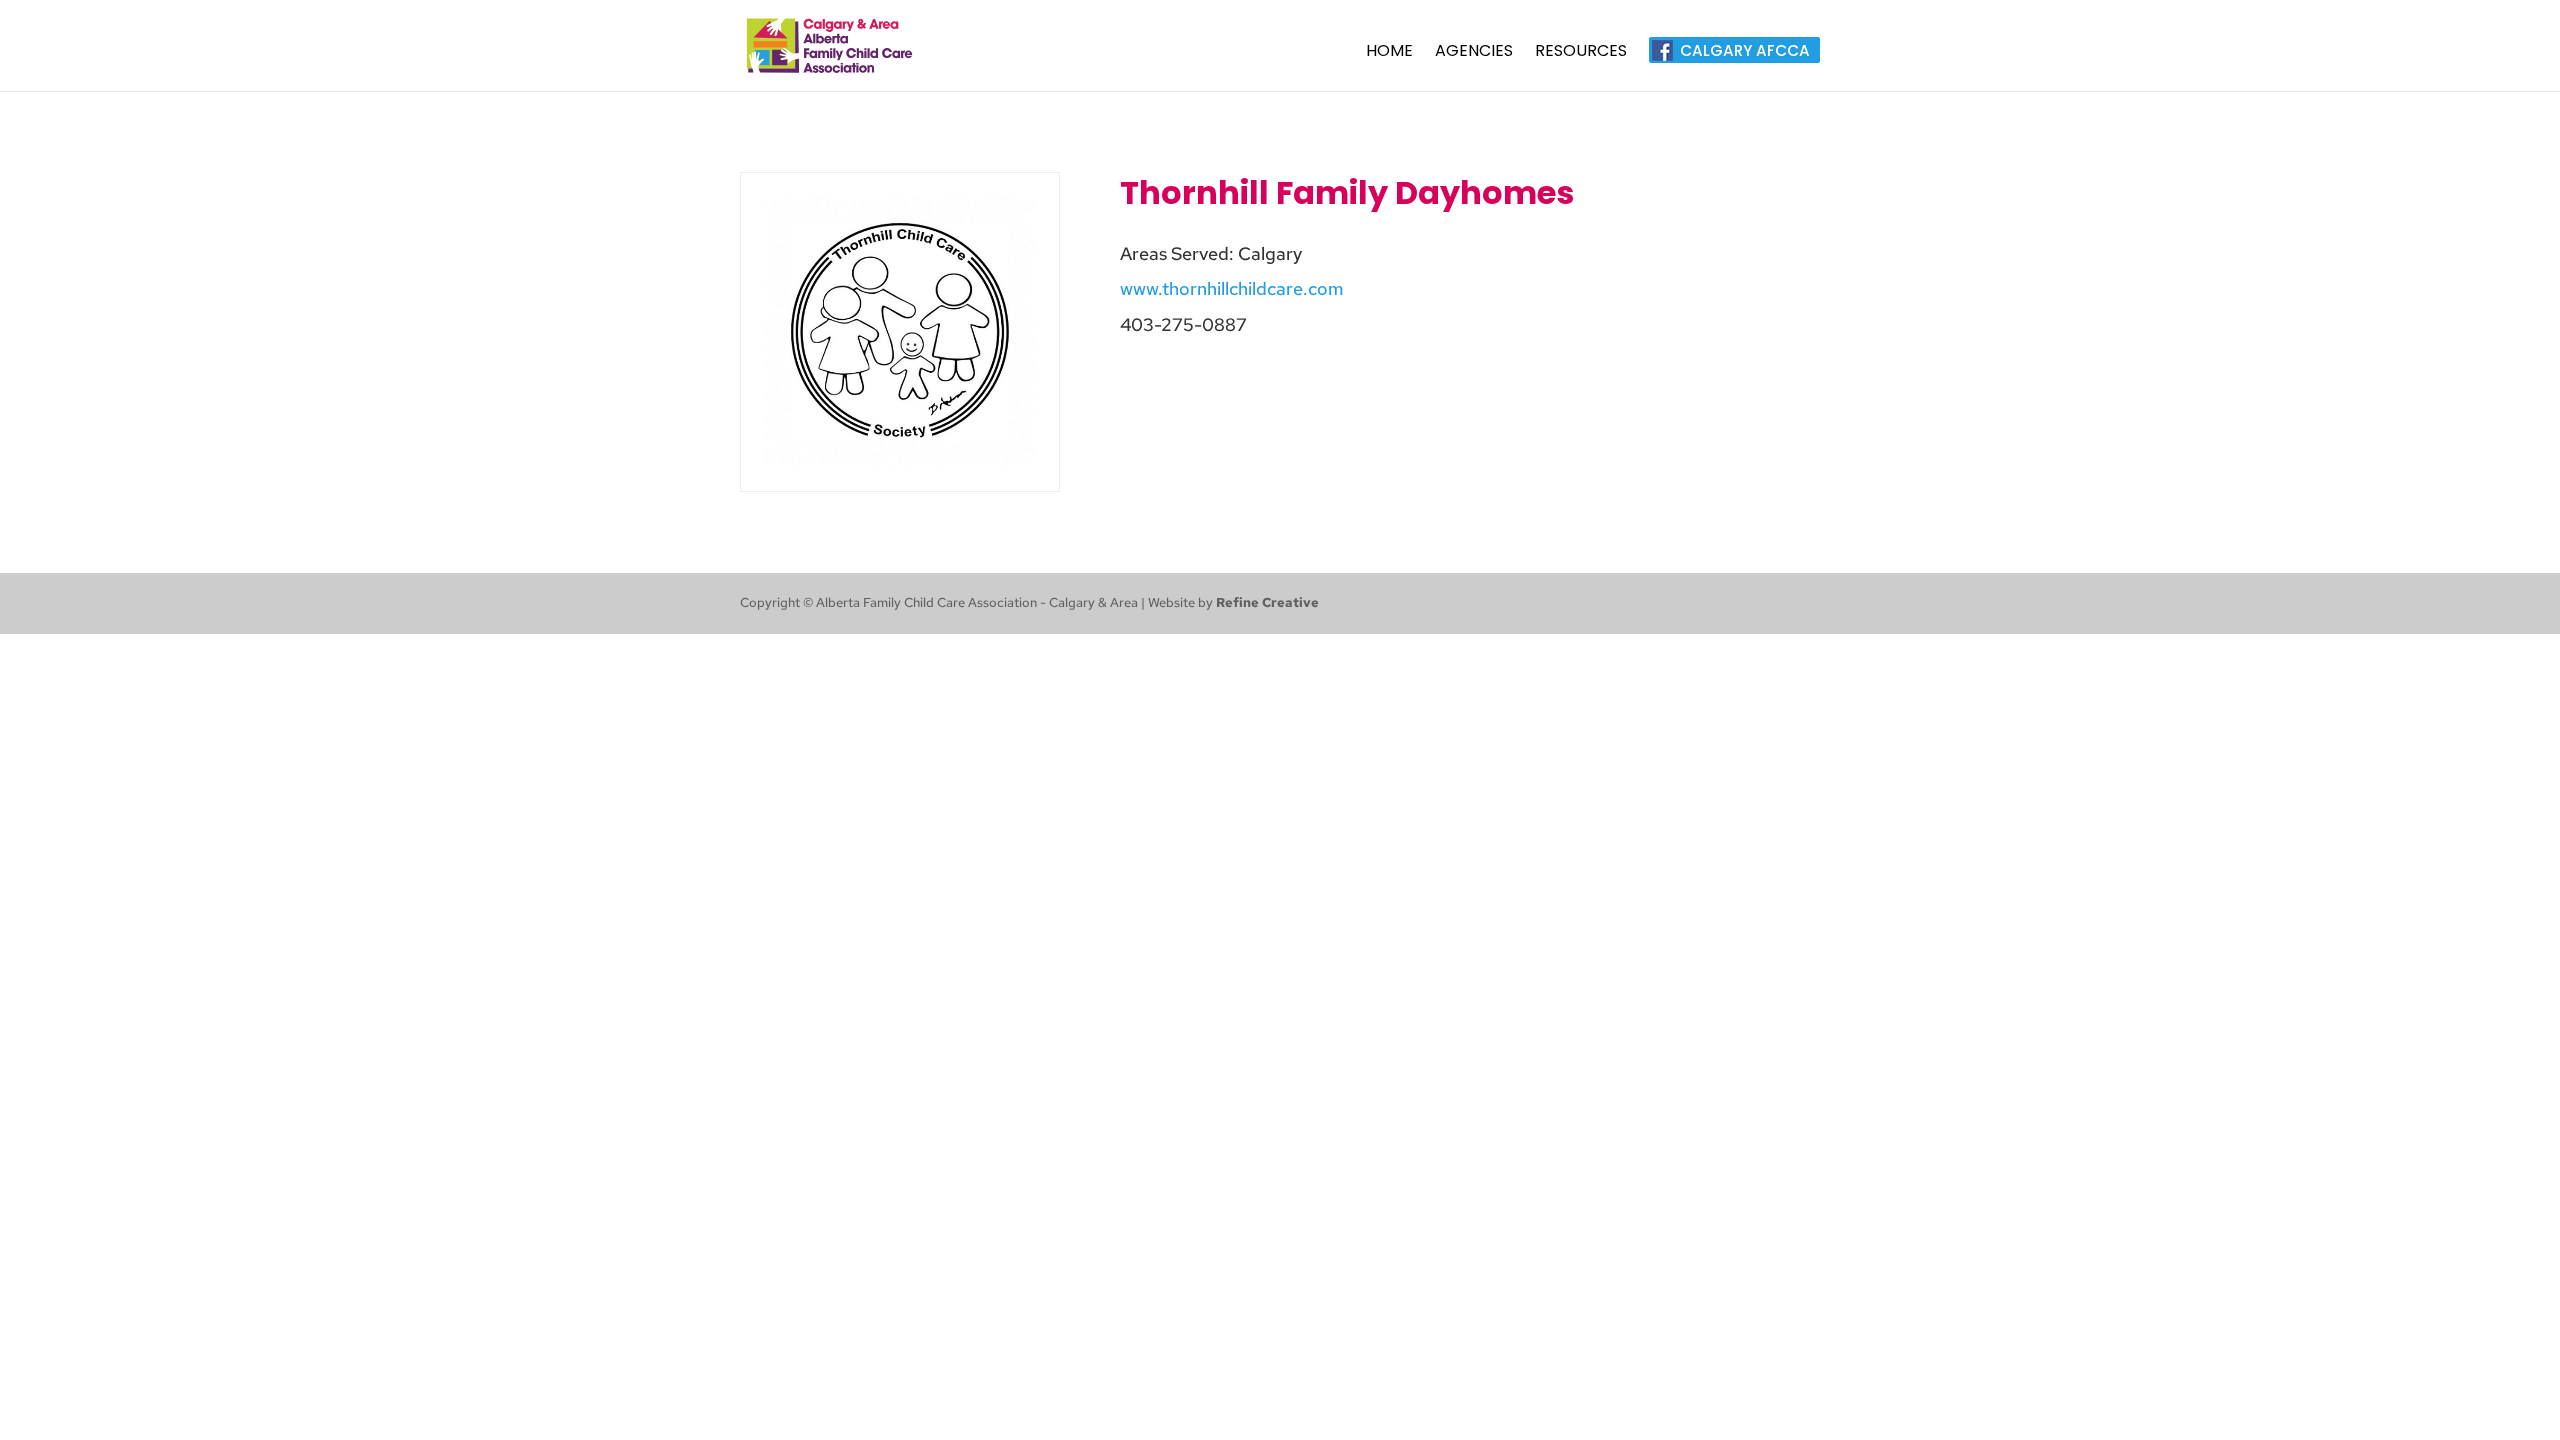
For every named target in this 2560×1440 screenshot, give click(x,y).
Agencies (1474, 53)
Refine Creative (1267, 602)
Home (1389, 53)
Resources (1581, 53)
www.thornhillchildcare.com (1232, 288)
